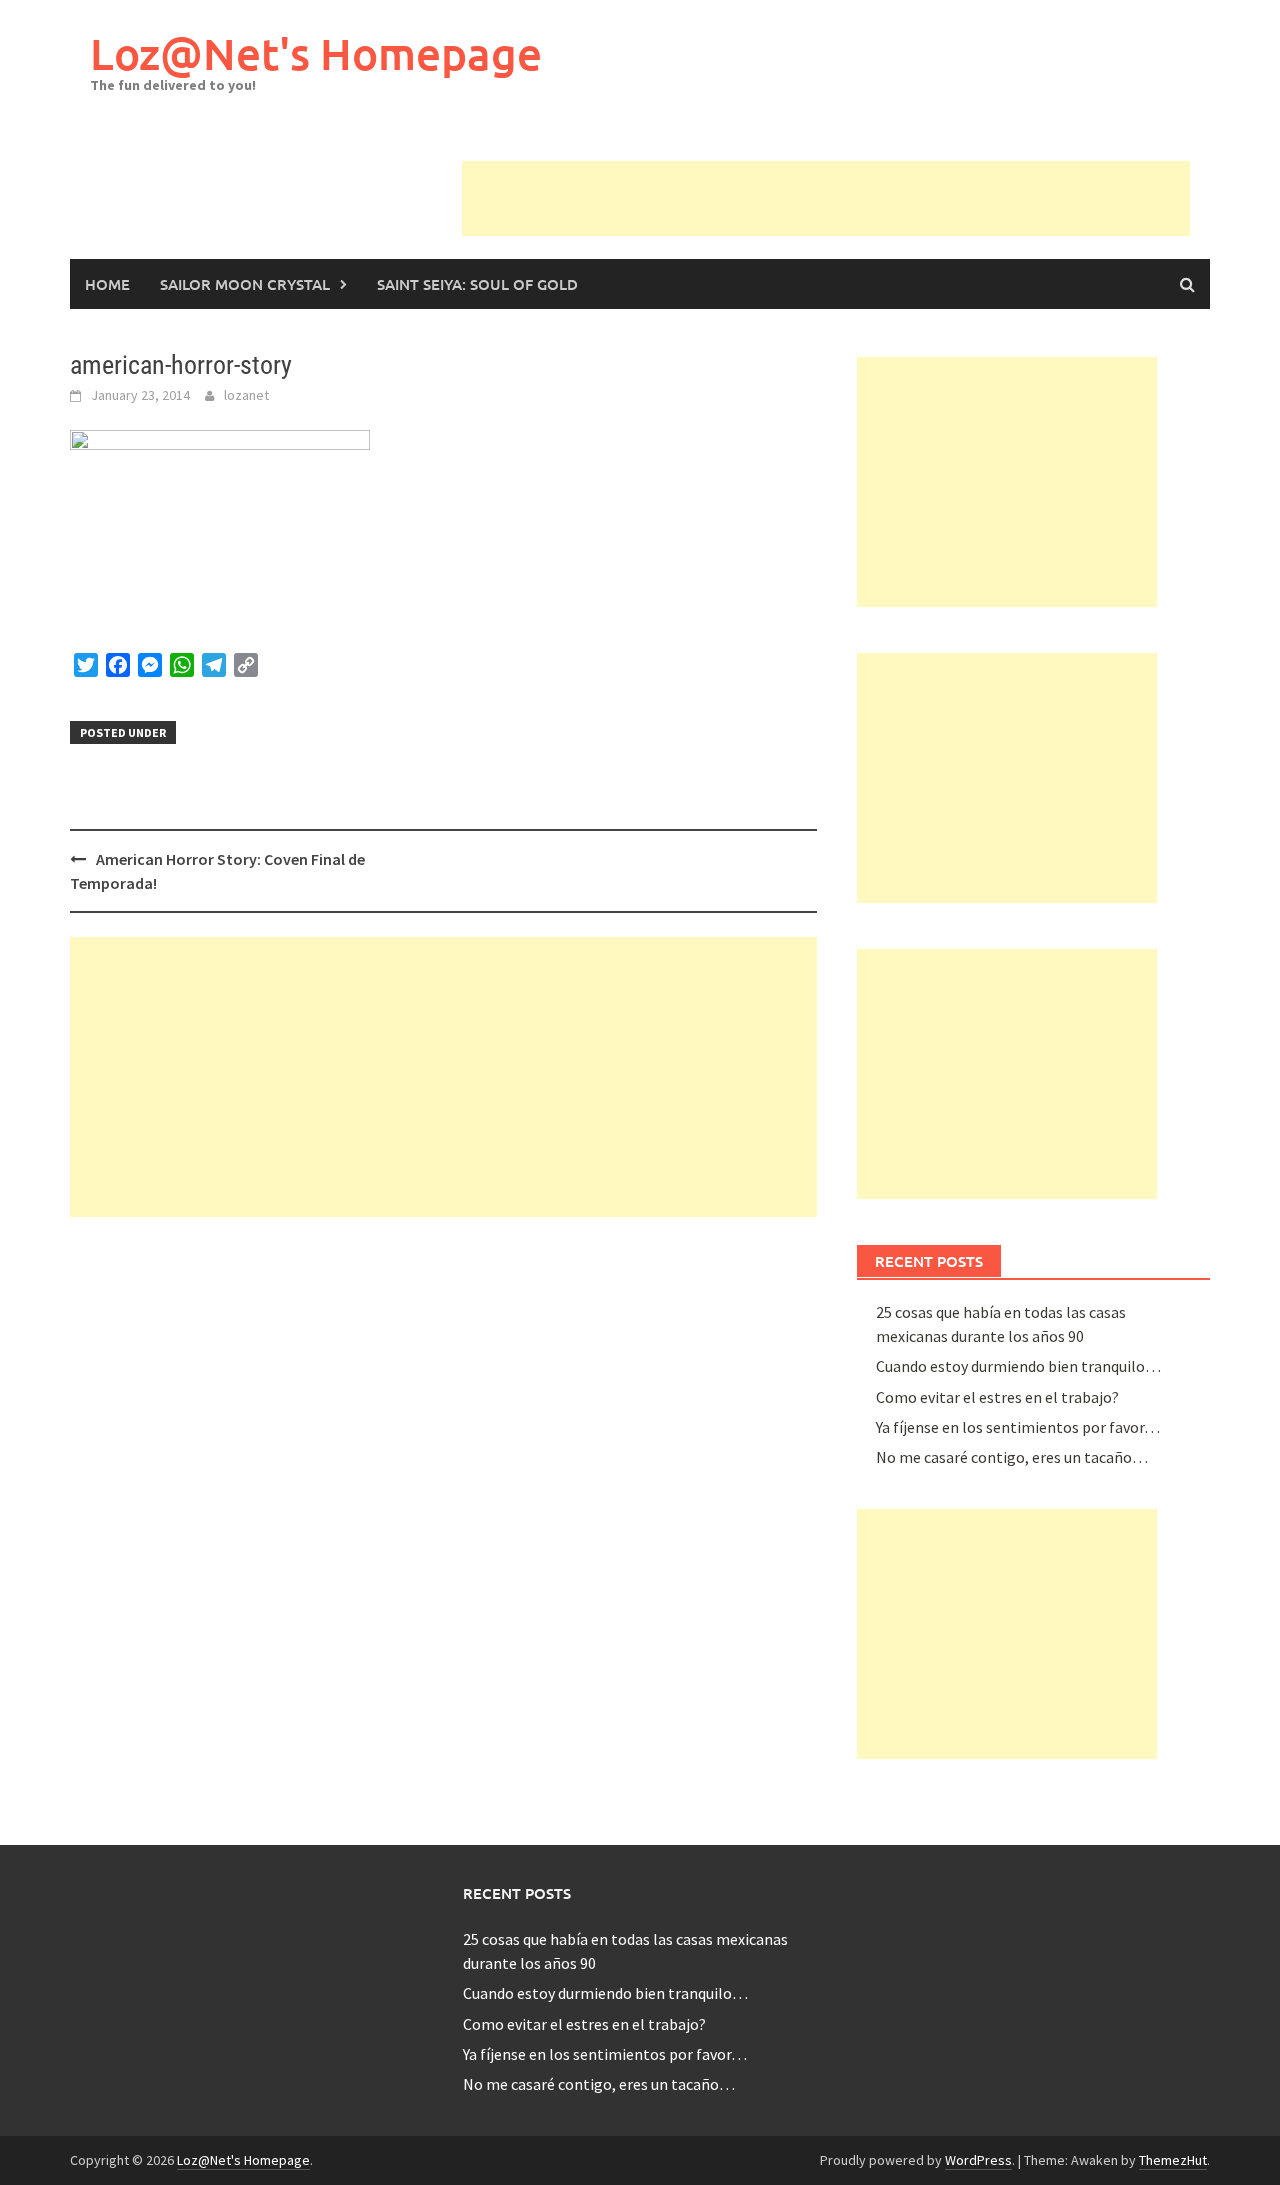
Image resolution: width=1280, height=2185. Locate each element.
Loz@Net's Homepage (316, 53)
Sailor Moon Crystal (245, 284)
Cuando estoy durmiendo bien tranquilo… (1018, 1366)
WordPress (978, 2160)
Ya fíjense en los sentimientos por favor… (1018, 1427)
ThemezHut (1173, 2160)
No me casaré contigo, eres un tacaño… (1012, 1457)
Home (107, 284)
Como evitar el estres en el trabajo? (997, 1397)
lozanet (246, 395)
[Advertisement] (826, 206)
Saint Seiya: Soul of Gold (477, 284)
